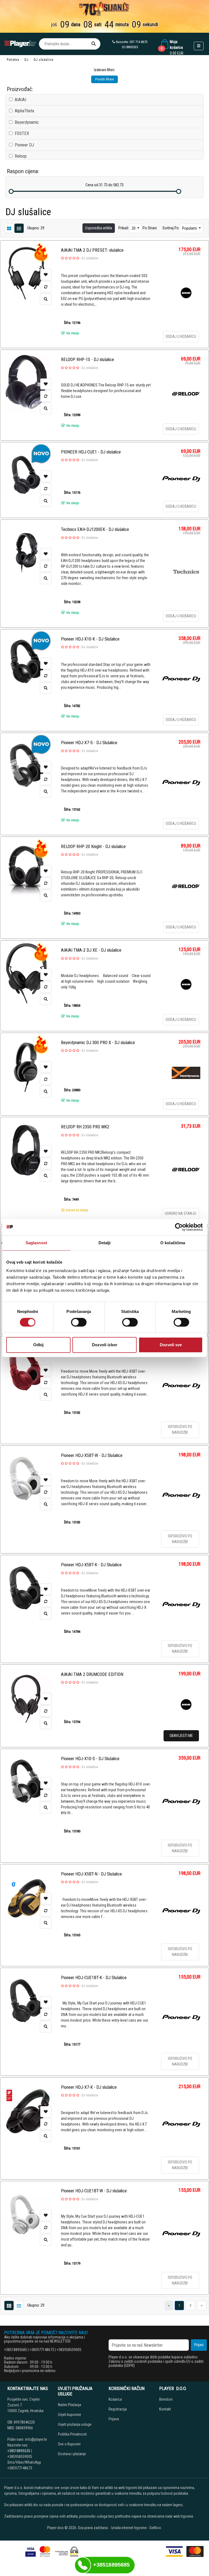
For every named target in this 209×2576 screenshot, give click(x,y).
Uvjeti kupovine (70, 2415)
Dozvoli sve (171, 1345)
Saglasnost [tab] (36, 1243)
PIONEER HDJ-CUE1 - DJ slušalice (91, 452)
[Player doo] (20, 44)
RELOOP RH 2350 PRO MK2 (85, 1127)
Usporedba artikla (99, 228)
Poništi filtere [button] (104, 79)
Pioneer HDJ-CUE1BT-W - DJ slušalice (94, 2191)
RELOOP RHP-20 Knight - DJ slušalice (93, 847)
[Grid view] (19, 228)
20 (134, 228)
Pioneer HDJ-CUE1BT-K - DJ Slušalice (94, 1978)
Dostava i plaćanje (72, 2454)
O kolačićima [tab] (173, 1243)
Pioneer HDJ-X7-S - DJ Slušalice (89, 743)
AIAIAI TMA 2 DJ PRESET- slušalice (92, 250)
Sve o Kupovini (69, 2444)
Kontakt (165, 2409)
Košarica (115, 2399)
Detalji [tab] (105, 1243)
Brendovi (166, 2399)
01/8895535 (130, 47)
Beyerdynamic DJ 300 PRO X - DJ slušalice (98, 1043)
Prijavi (199, 2345)
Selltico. (156, 2528)
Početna (13, 60)
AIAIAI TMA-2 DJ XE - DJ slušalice (91, 950)
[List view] (9, 228)
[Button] (94, 44)
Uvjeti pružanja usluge (75, 2424)
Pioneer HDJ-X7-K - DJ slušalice (89, 2087)
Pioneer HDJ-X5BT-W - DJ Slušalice (92, 1455)
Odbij (38, 1345)
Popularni (190, 228)
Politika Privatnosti (72, 2434)
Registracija (118, 2409)
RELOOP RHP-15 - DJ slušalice (87, 360)
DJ (27, 60)
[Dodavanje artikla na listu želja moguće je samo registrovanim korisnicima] (46, 275)
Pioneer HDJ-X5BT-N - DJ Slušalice (91, 1874)
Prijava (114, 2419)
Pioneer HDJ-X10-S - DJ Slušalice (90, 1759)
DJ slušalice (90, 258)
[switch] (79, 1322)
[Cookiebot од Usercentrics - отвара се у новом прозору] (179, 1227)
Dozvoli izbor (105, 1345)
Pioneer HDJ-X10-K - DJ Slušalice (90, 639)
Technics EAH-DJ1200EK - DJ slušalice (95, 529)
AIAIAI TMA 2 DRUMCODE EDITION (92, 1674)
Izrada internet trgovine (129, 2528)
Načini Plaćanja (70, 2405)
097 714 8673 (139, 42)
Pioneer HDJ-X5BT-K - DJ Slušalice (91, 1565)
